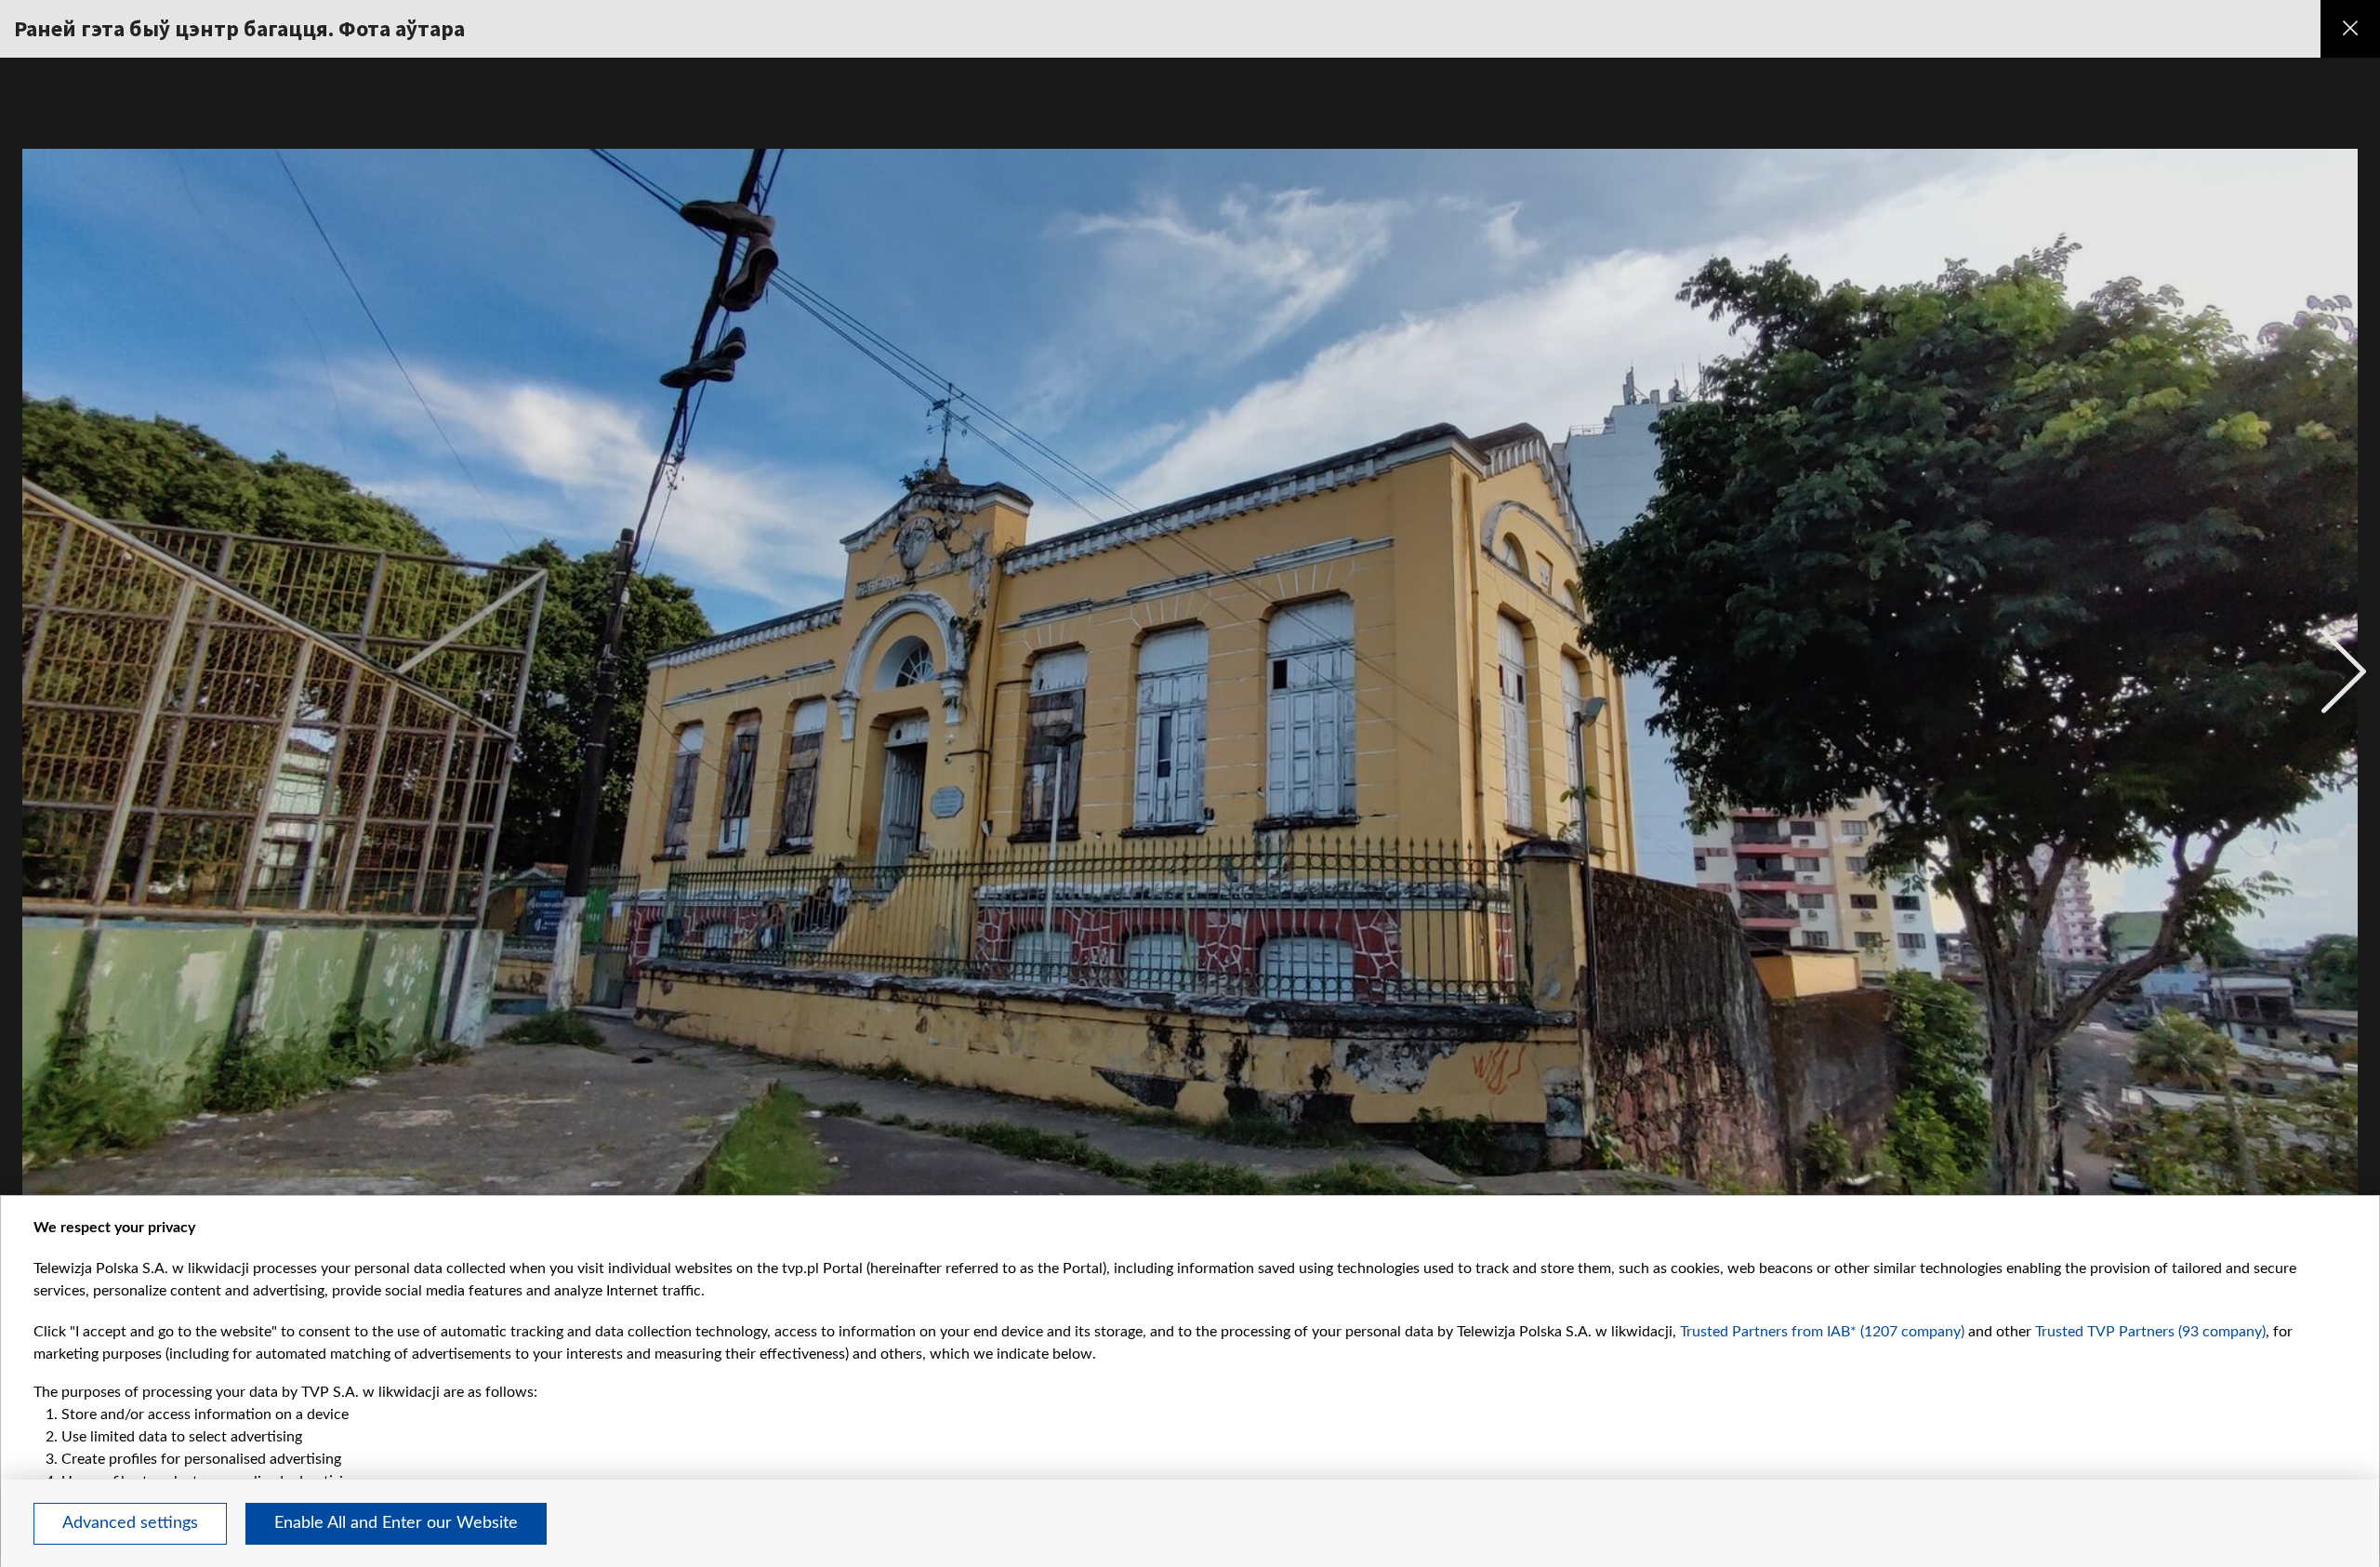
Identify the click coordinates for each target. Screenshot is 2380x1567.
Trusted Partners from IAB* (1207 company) (1822, 1332)
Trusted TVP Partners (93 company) (2150, 1332)
